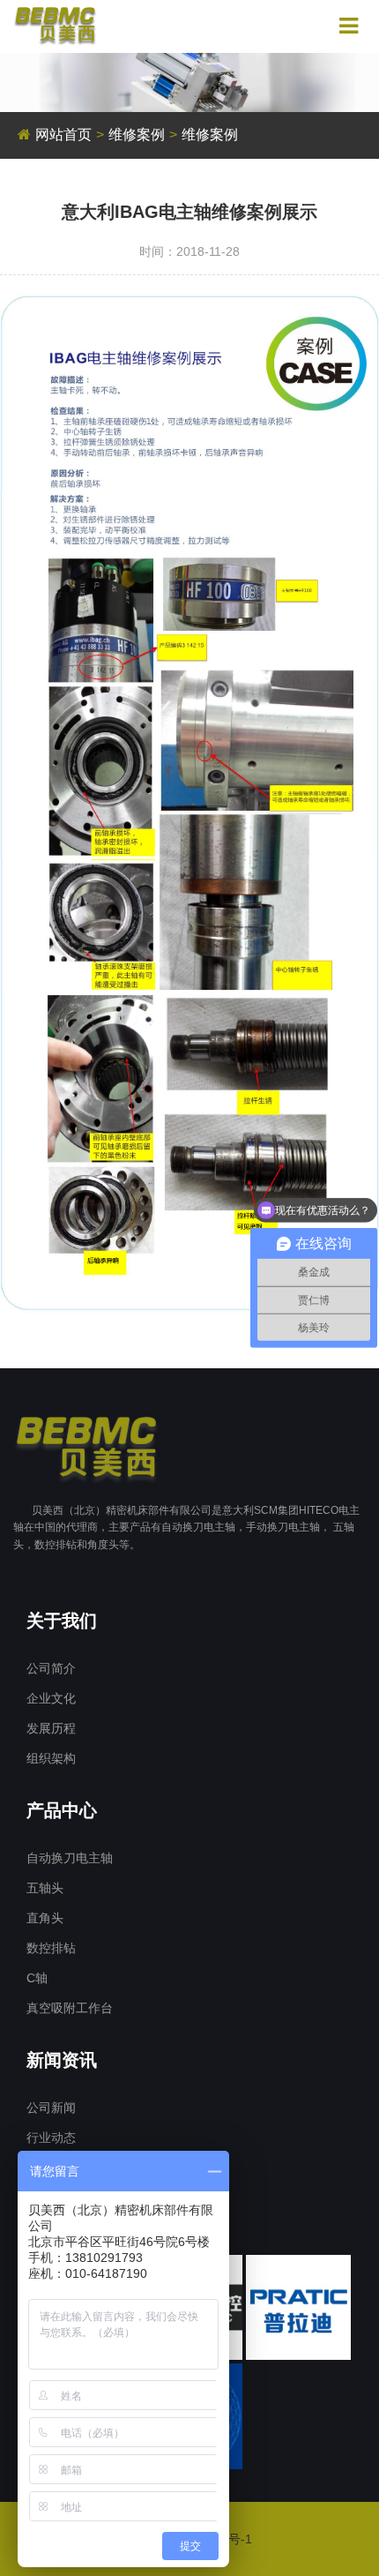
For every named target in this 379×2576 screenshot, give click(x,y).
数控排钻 (51, 1948)
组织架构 (51, 1758)
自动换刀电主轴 (70, 1858)
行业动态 (51, 2138)
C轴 (37, 1978)
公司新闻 (51, 2108)
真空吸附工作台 (70, 2008)
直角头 (45, 1918)
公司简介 (51, 1668)
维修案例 (137, 135)
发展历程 (51, 1728)
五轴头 (45, 1888)
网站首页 (63, 135)
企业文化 (51, 1698)
